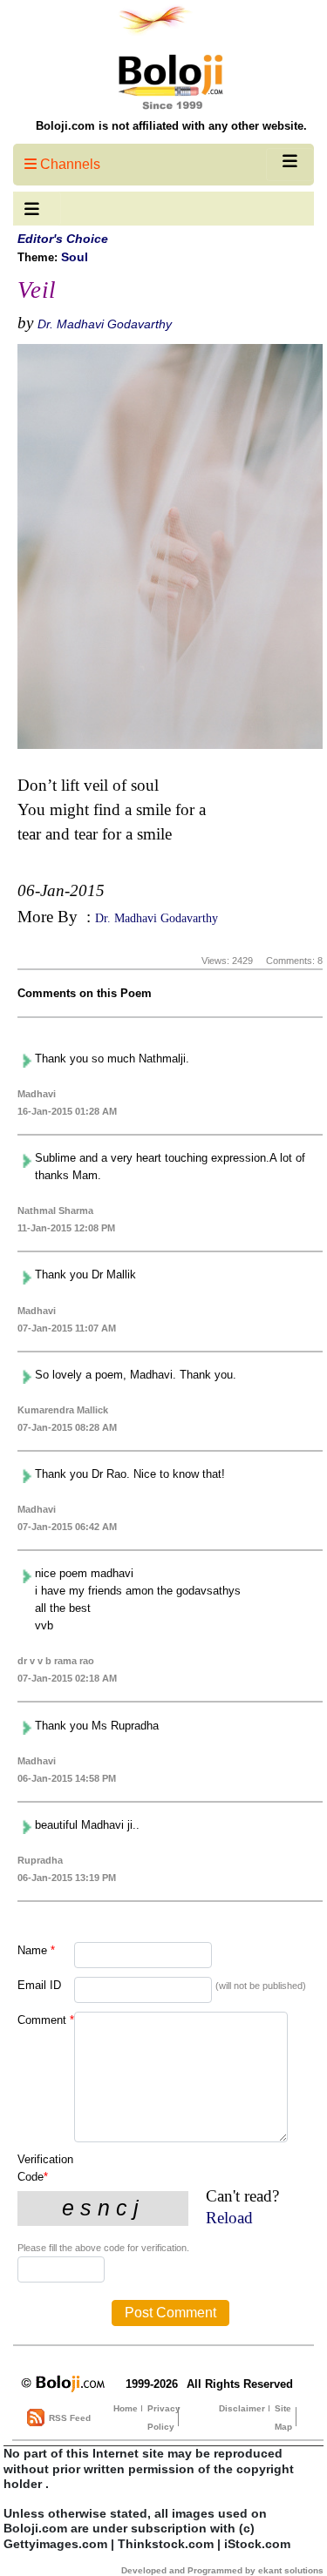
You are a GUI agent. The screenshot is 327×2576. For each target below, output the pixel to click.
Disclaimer (242, 2408)
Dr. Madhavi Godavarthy (105, 324)
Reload (229, 2218)
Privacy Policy (164, 2418)
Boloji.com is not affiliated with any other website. (171, 126)
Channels (68, 164)
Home (126, 2408)
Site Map (283, 2418)
